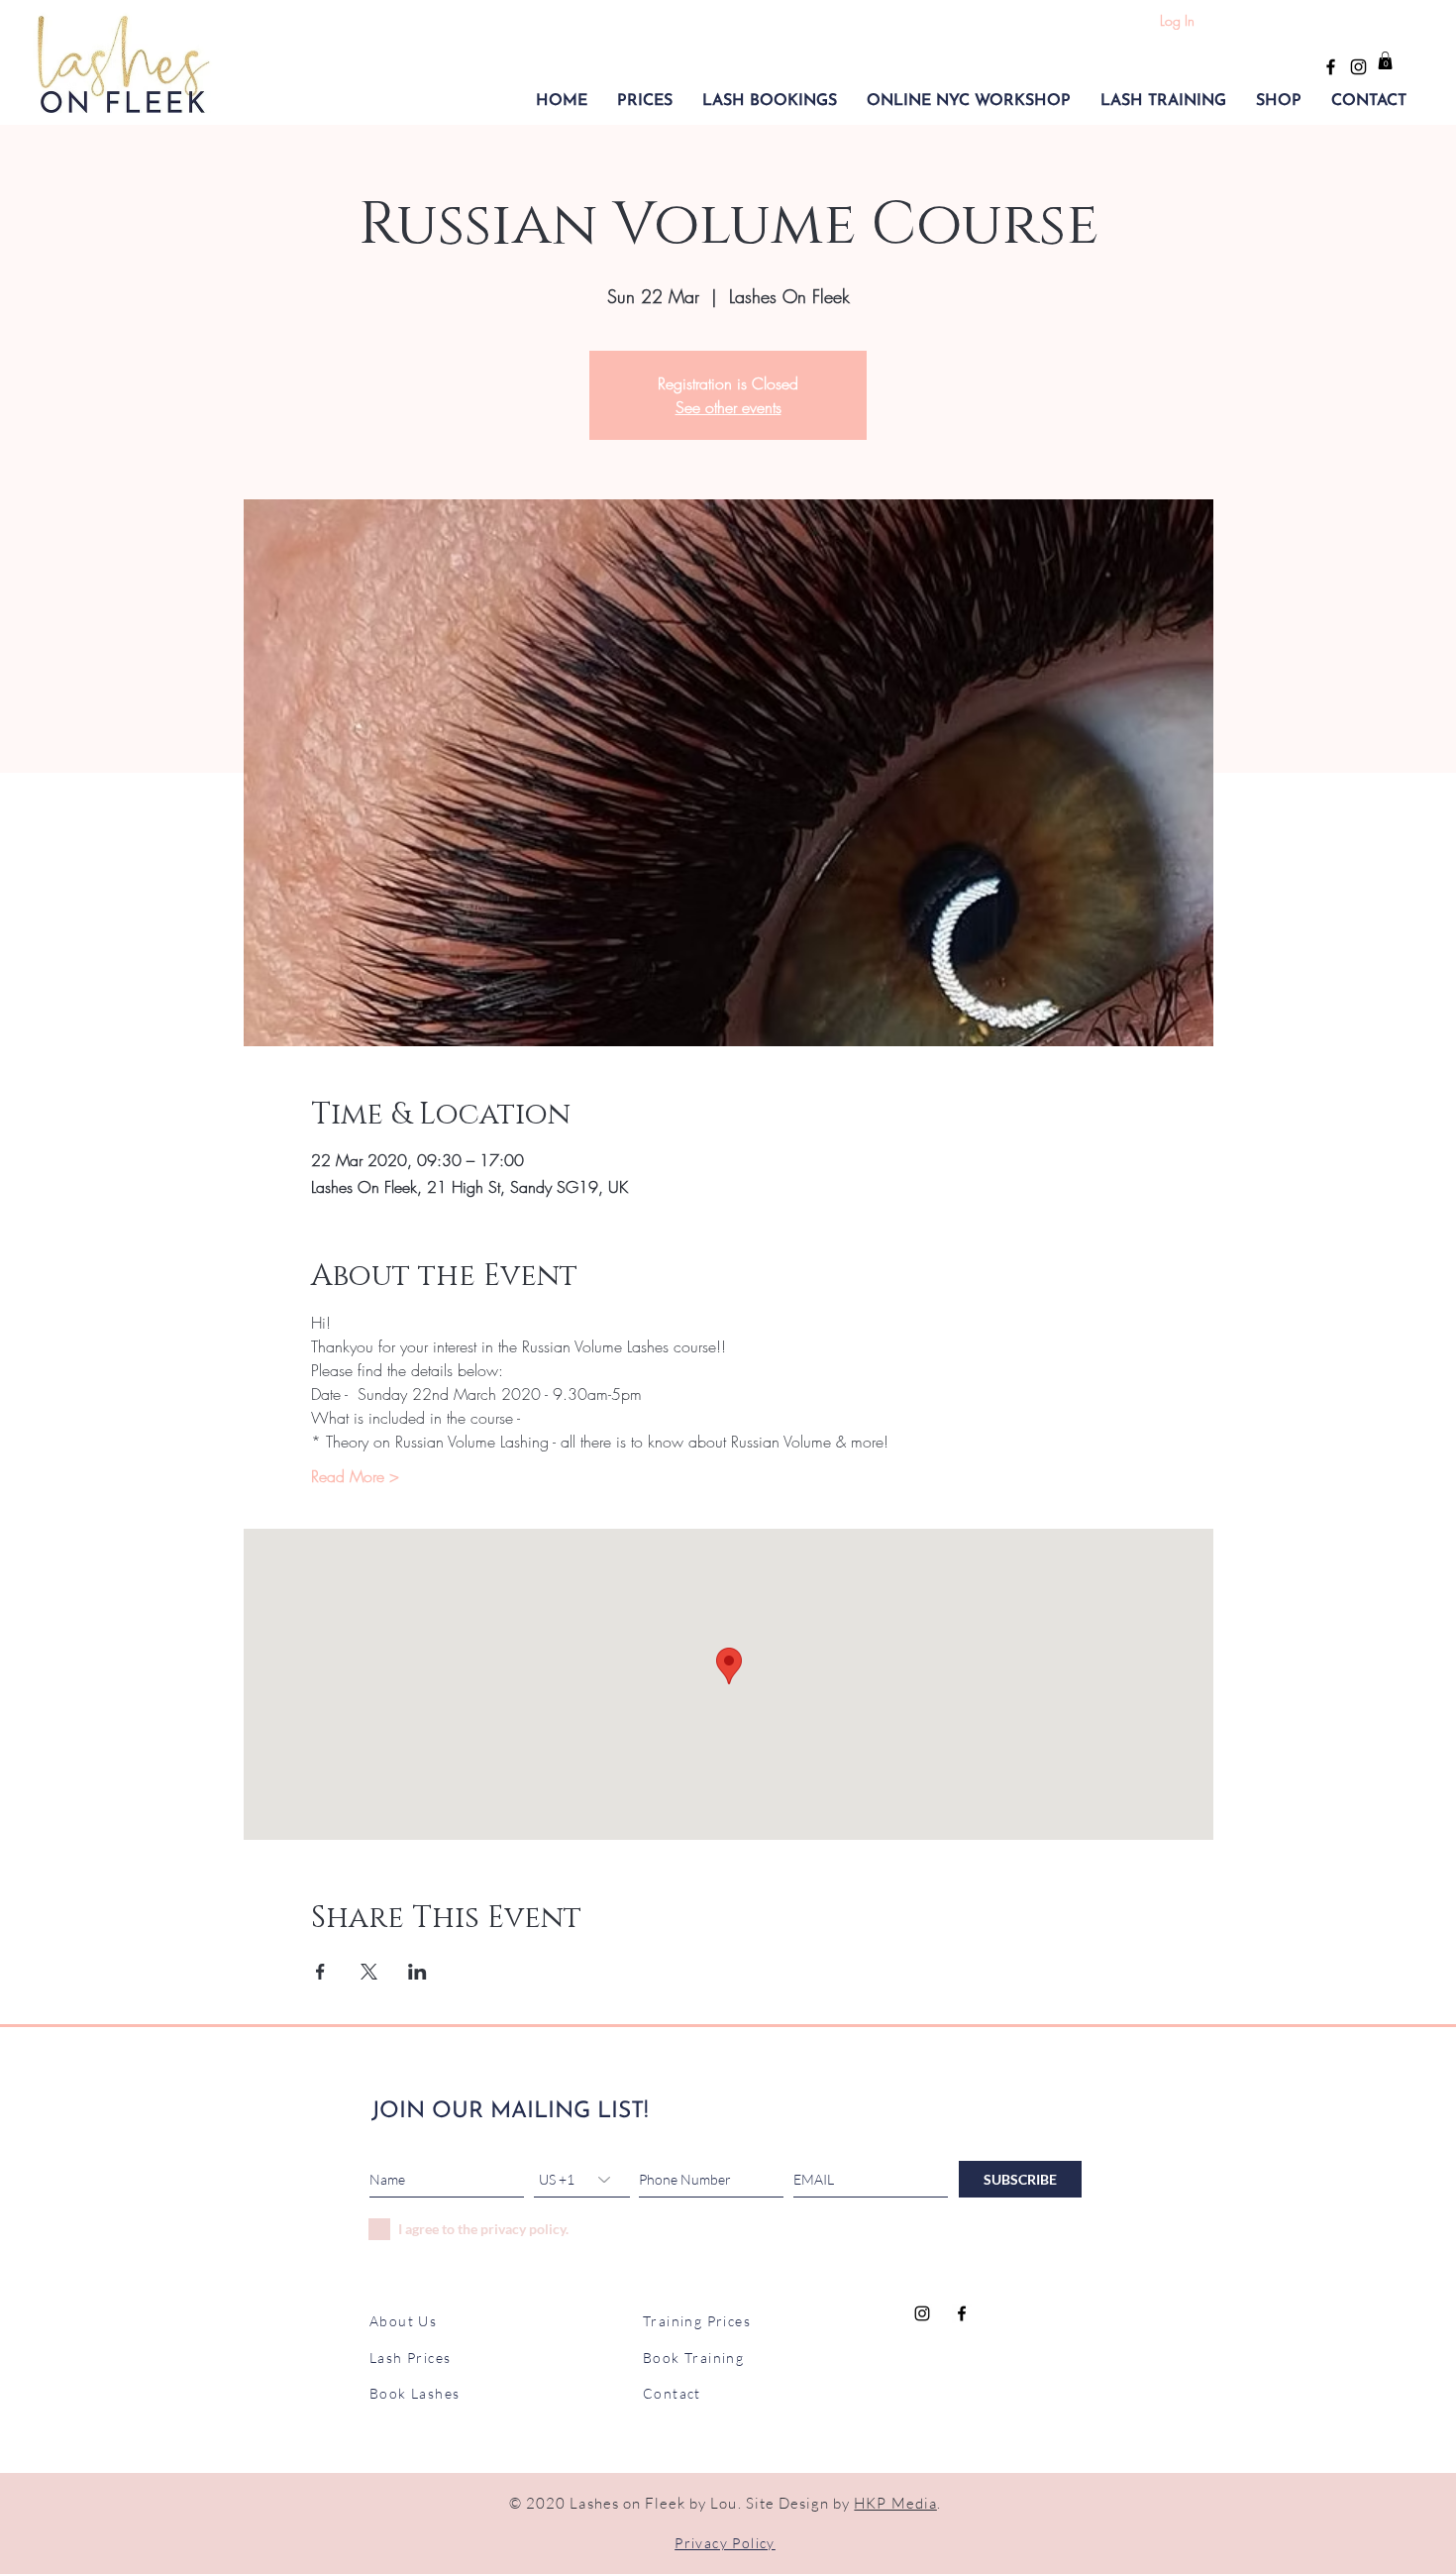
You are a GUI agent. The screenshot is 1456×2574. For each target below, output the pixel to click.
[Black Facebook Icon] (1331, 67)
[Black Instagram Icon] (1358, 67)
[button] (645, 101)
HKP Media (895, 2503)
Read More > (355, 1476)
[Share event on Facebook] (320, 1972)
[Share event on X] (369, 1972)
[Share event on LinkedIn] (417, 1972)
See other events (728, 407)
